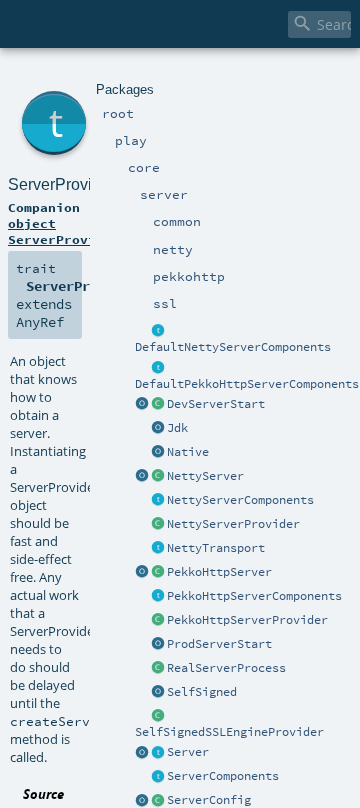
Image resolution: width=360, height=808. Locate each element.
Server (188, 752)
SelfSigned (202, 692)
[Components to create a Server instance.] (158, 777)
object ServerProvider (64, 231)
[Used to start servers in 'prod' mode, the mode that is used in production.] (158, 645)
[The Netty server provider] (158, 525)
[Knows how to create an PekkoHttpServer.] (158, 621)
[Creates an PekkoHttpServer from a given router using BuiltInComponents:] (142, 573)
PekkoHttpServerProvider (247, 620)
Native (188, 452)
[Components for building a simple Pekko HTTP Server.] (158, 597)
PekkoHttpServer (219, 572)
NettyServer (205, 476)
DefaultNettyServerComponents (233, 347)
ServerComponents (223, 776)
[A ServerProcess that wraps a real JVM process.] (158, 669)
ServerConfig (209, 800)
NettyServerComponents (240, 500)
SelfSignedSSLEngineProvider (229, 732)
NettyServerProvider (233, 524)
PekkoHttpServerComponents (254, 596)
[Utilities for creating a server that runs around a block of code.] (142, 753)
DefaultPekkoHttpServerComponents (247, 384)
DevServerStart (216, 404)
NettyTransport (216, 548)
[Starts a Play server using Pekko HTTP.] (158, 573)
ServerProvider (61, 184)
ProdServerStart (219, 644)
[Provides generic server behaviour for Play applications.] (158, 753)
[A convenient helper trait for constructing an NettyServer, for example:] (158, 331)
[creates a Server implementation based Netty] (158, 477)
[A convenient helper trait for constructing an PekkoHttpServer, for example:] (158, 368)
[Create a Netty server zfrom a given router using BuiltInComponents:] (142, 477)
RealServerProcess (226, 668)
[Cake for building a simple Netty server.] (158, 501)
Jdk (177, 428)
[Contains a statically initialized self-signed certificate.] (158, 693)
